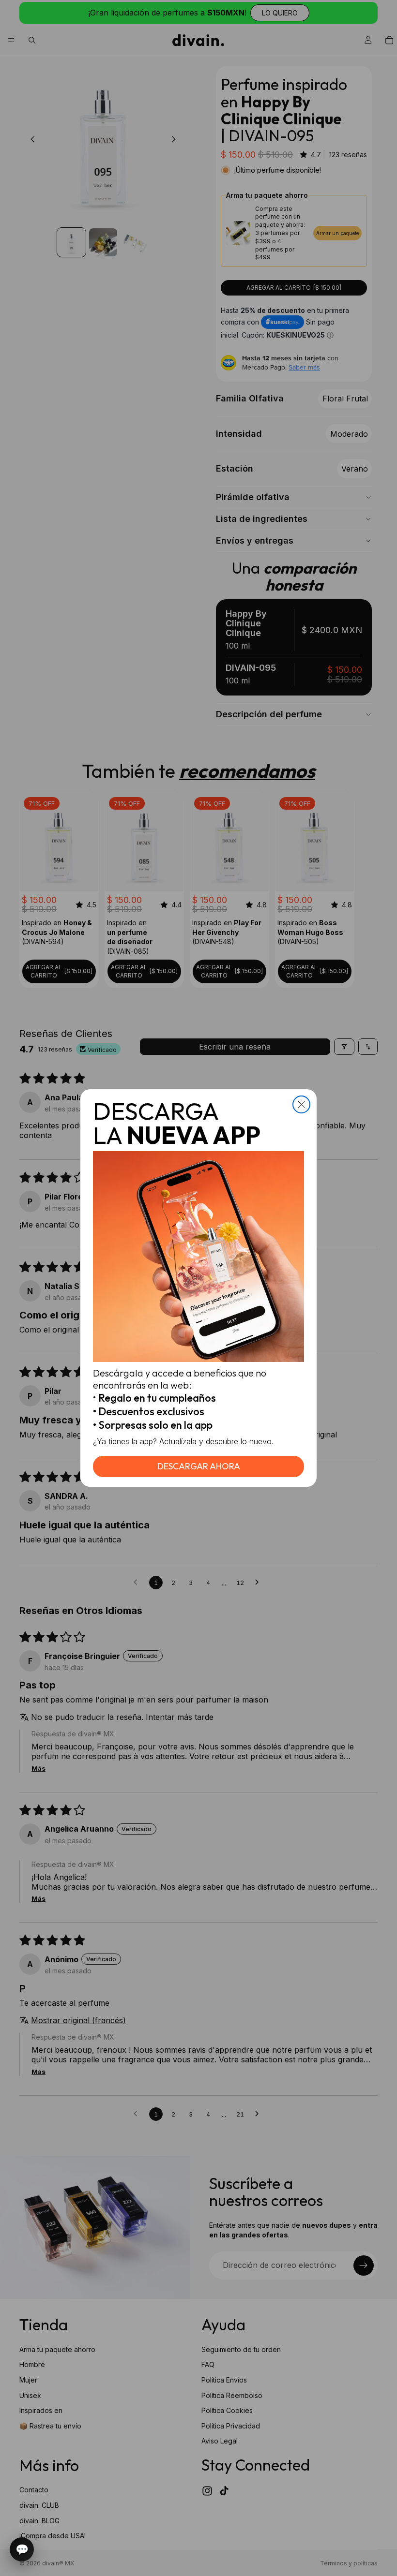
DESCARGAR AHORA (199, 1466)
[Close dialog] (301, 1104)
